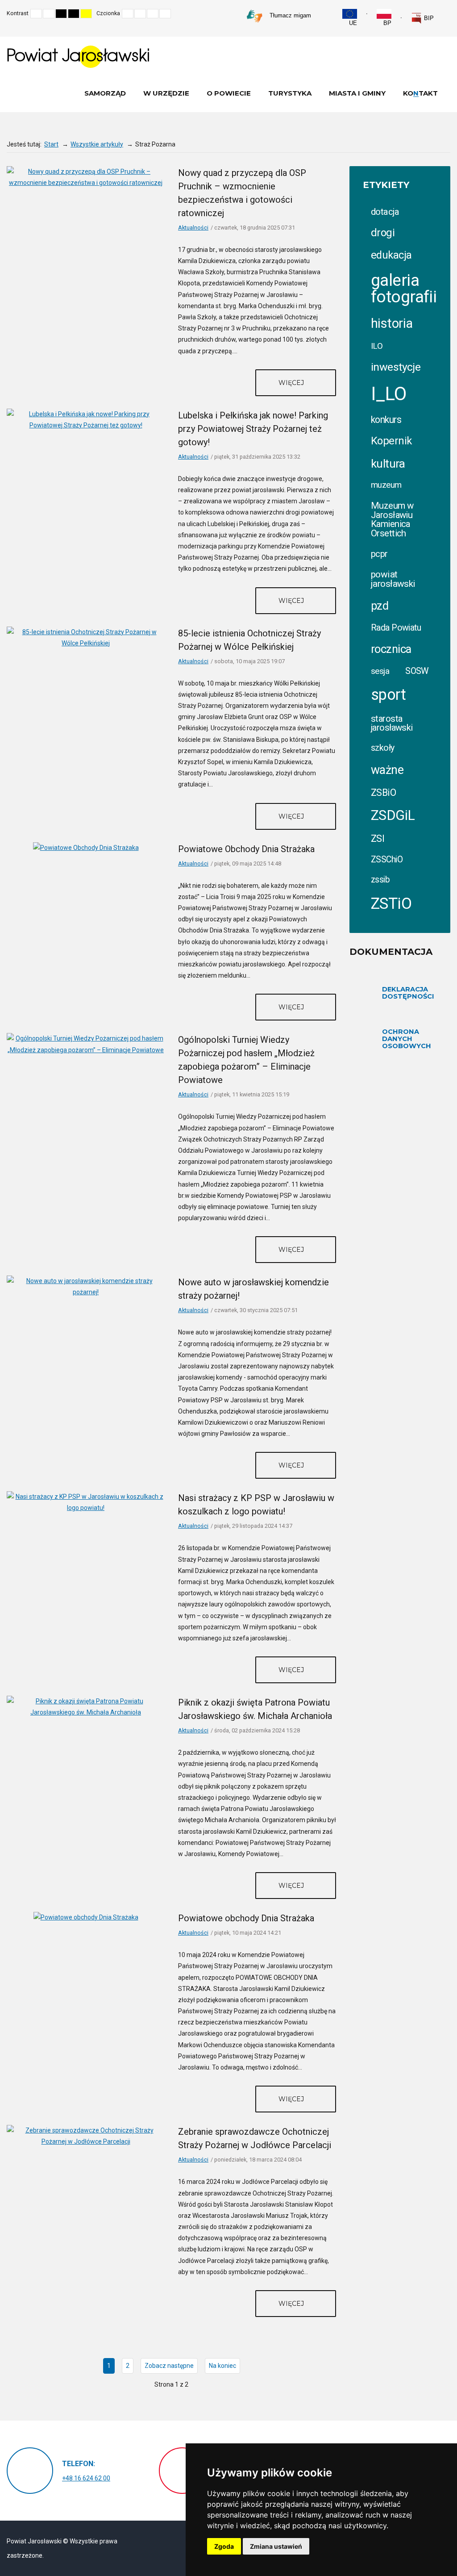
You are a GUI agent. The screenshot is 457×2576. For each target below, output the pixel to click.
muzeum (386, 485)
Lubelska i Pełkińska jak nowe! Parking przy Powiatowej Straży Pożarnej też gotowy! (253, 429)
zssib (380, 880)
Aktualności (193, 228)
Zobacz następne (169, 2366)
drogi (383, 233)
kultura (388, 464)
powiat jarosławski (393, 579)
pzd (380, 606)
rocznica (391, 649)
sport (388, 694)
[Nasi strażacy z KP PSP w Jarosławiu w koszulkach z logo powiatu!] (86, 1502)
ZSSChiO (387, 859)
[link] (422, 18)
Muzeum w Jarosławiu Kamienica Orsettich (392, 519)
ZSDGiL (393, 815)
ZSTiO (391, 904)
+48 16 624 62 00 (86, 2478)
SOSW (417, 671)
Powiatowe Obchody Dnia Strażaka (246, 849)
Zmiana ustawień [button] (276, 2546)
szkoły (383, 748)
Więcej (292, 383)
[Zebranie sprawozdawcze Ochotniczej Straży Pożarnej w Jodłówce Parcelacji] (86, 2136)
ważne (387, 770)
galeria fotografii (404, 289)
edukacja (391, 255)
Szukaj (448, 13)
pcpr (379, 554)
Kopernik (391, 441)
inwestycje (396, 367)
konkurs (386, 420)
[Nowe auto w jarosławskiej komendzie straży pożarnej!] (86, 1286)
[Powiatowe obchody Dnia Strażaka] (86, 1917)
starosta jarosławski (392, 723)
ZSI (378, 838)
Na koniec (222, 2366)
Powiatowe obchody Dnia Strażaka (246, 1918)
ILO (377, 346)
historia (392, 323)
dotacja (385, 212)
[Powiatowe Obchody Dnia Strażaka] (86, 848)
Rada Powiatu (396, 628)
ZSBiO (383, 792)
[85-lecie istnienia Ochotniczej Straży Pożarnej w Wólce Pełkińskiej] (86, 637)
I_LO (389, 394)
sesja (380, 671)
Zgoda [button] (224, 2546)
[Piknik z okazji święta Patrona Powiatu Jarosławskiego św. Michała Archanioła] (86, 1706)
